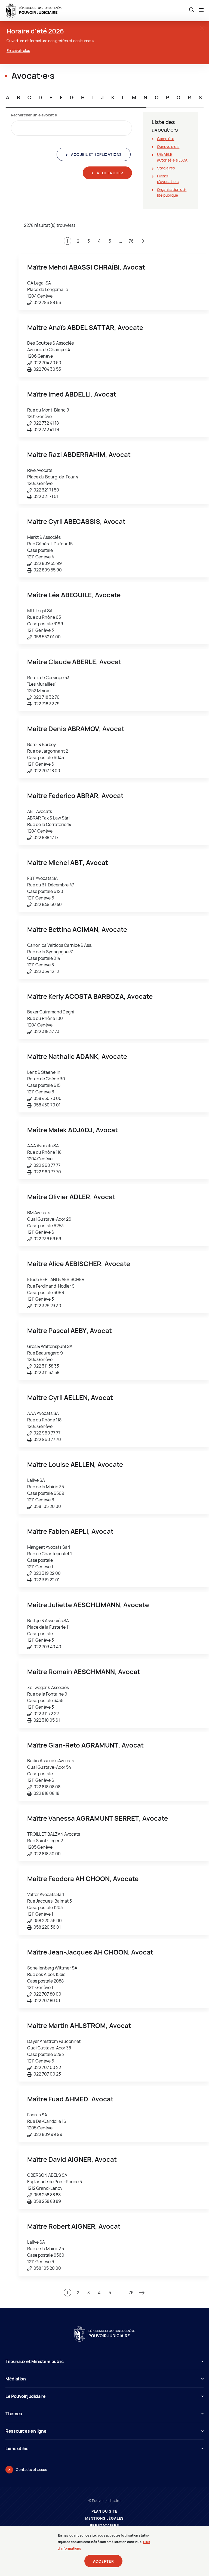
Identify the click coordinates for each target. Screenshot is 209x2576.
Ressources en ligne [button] (26, 2431)
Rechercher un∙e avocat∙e (34, 115)
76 (131, 241)
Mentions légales (105, 2518)
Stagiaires (166, 168)
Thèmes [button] (14, 2414)
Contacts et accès (31, 2470)
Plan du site (104, 2511)
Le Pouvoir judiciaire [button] (25, 2396)
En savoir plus (18, 50)
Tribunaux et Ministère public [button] (35, 2361)
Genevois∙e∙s (168, 146)
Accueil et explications (96, 154)
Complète (166, 139)
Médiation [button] (16, 2379)
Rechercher (110, 173)
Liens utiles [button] (17, 2448)
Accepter (104, 2561)
